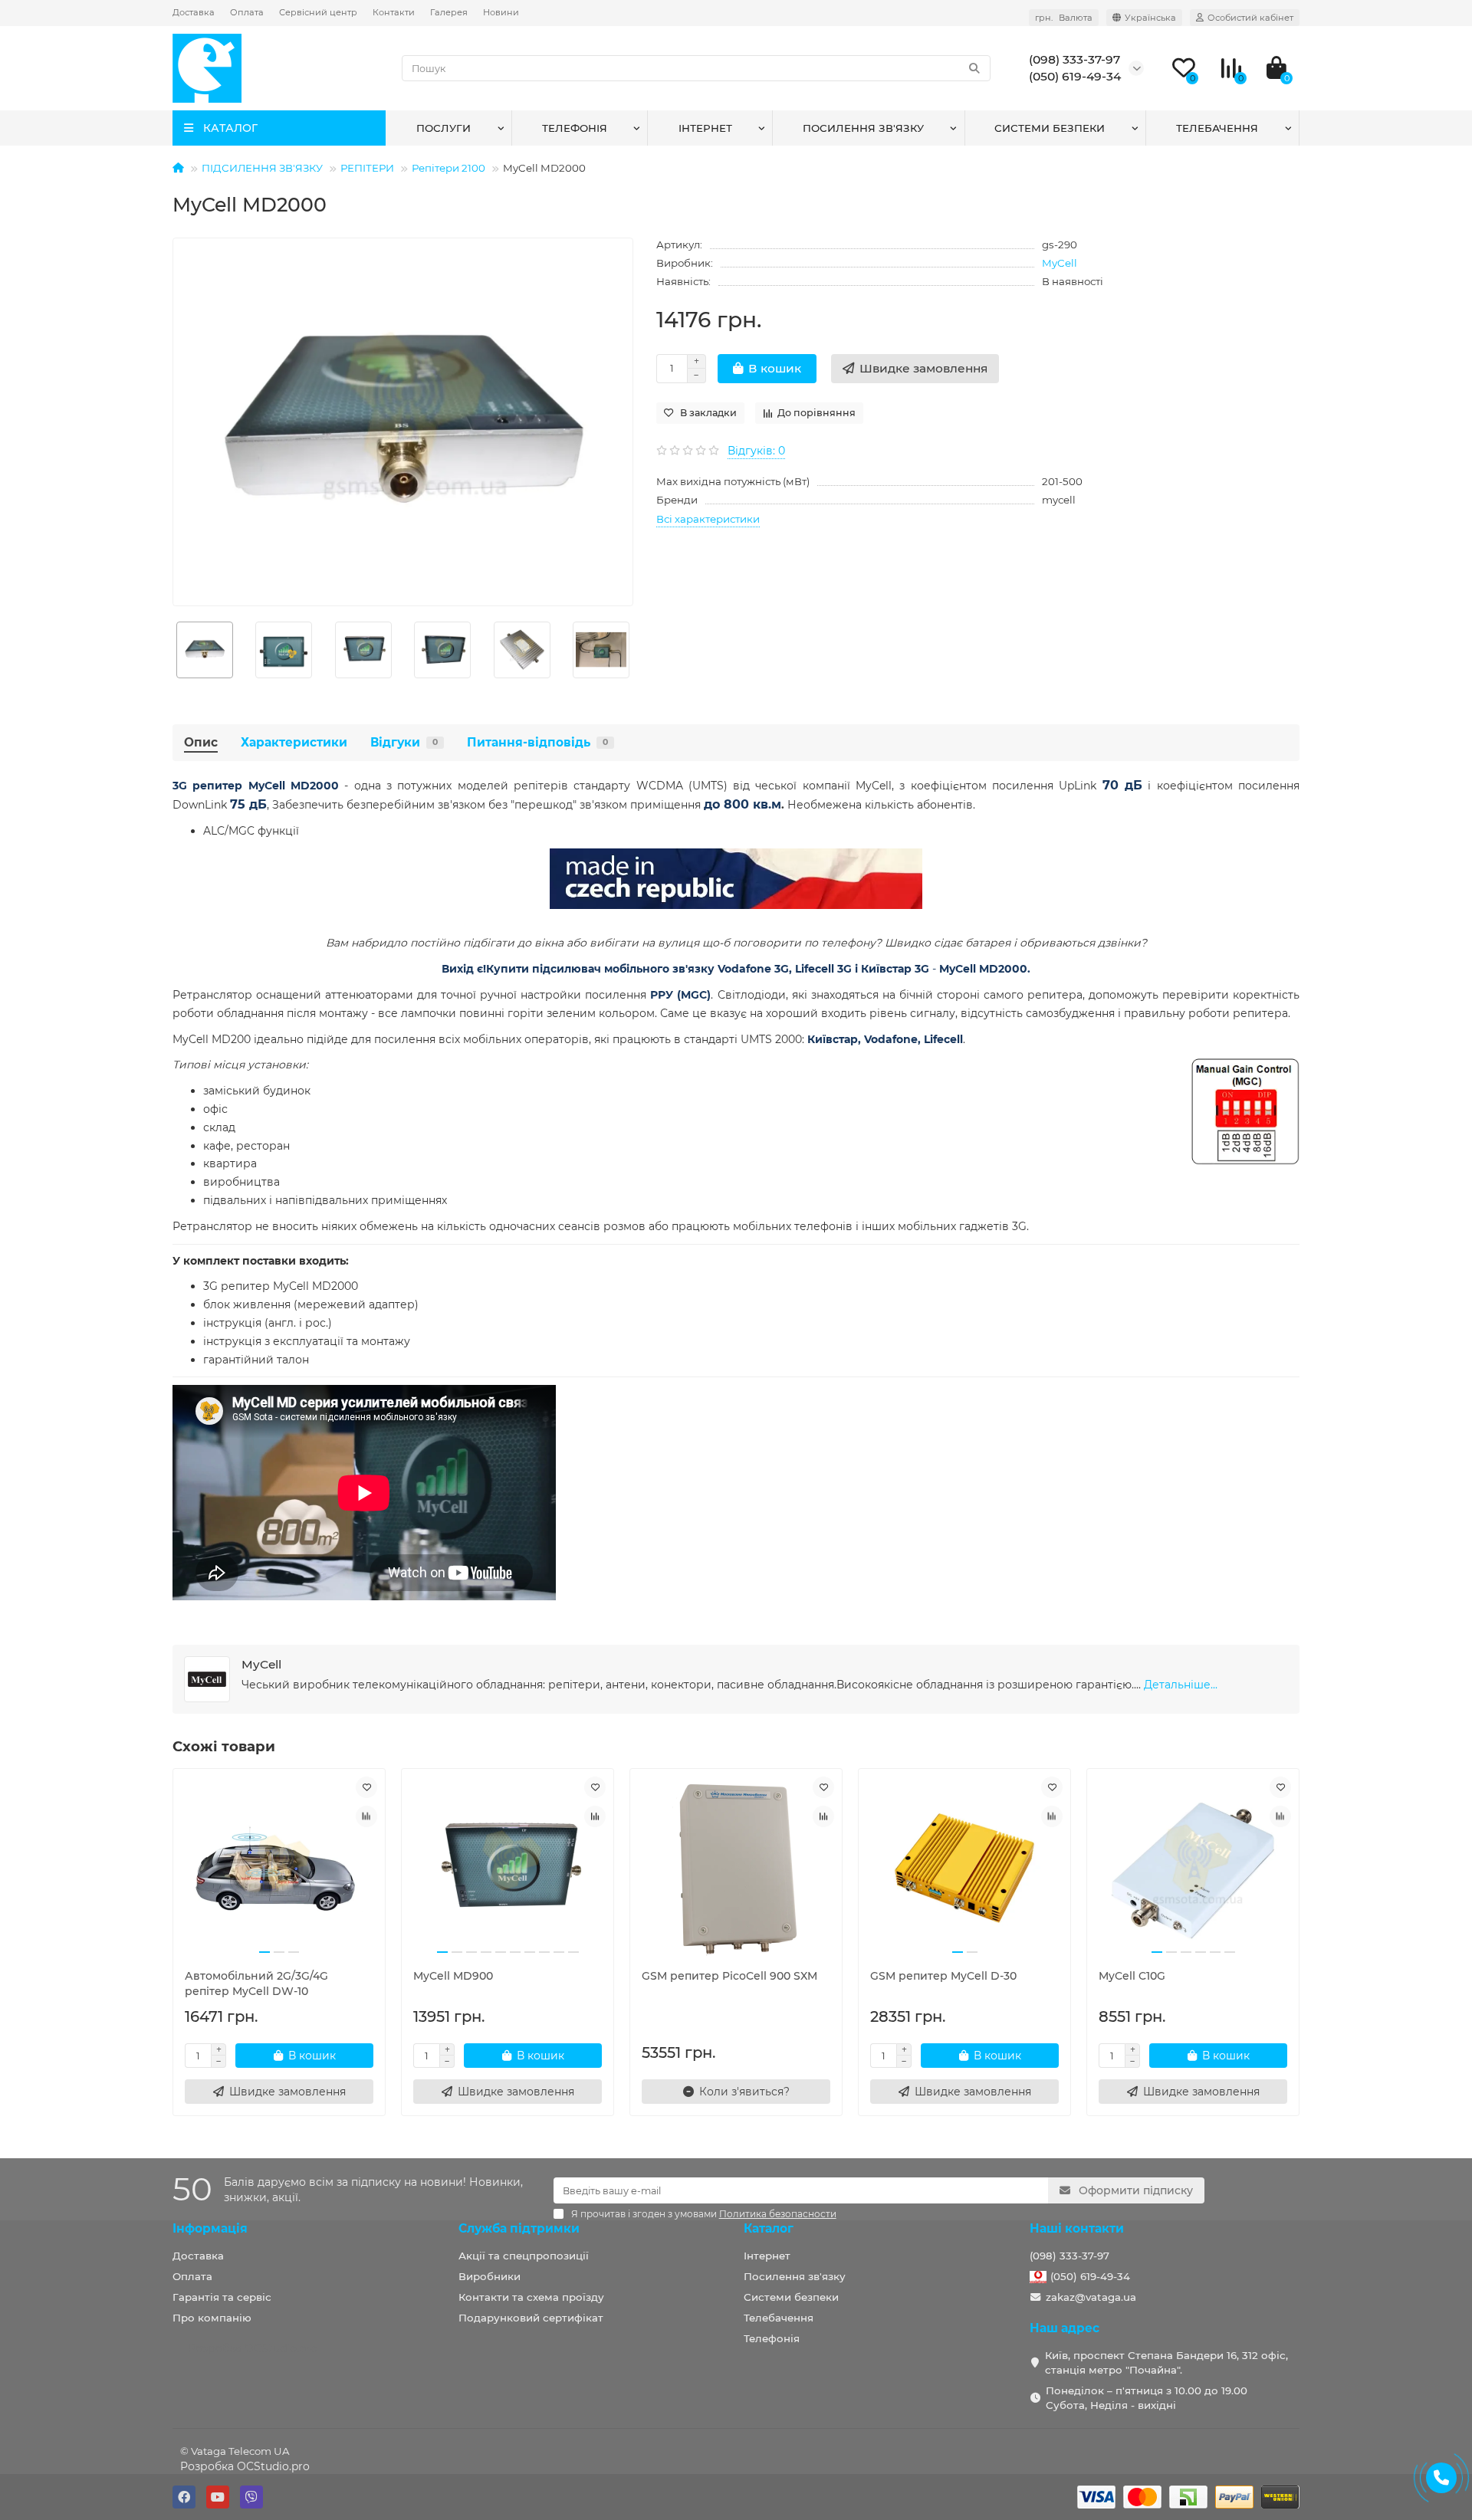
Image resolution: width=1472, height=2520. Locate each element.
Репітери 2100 (449, 168)
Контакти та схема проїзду (531, 2297)
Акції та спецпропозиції (524, 2256)
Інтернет (705, 128)
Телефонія (575, 128)
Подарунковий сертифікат (531, 2318)
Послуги (444, 128)
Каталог (769, 2228)
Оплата (247, 12)
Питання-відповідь (537, 742)
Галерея (449, 12)
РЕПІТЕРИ (367, 168)
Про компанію (212, 2318)
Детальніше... (1181, 1685)
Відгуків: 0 (756, 451)
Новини (501, 12)
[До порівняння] (366, 1816)
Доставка (194, 12)
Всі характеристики (708, 519)
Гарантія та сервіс (222, 2297)
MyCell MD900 (453, 1976)
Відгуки (404, 742)
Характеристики (294, 742)
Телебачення (1217, 128)
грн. (1064, 18)
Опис (201, 742)
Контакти (394, 12)
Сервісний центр (318, 12)
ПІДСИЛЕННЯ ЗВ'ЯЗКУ (262, 168)
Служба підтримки (519, 2228)
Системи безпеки (1050, 128)
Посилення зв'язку (863, 128)
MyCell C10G (1132, 1976)
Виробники (490, 2276)
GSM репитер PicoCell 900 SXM (729, 1976)
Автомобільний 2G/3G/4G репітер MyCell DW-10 (256, 1984)
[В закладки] (366, 1787)
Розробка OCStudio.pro (245, 2466)
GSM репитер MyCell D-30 (943, 1976)
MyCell (1060, 263)
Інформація (210, 2228)
